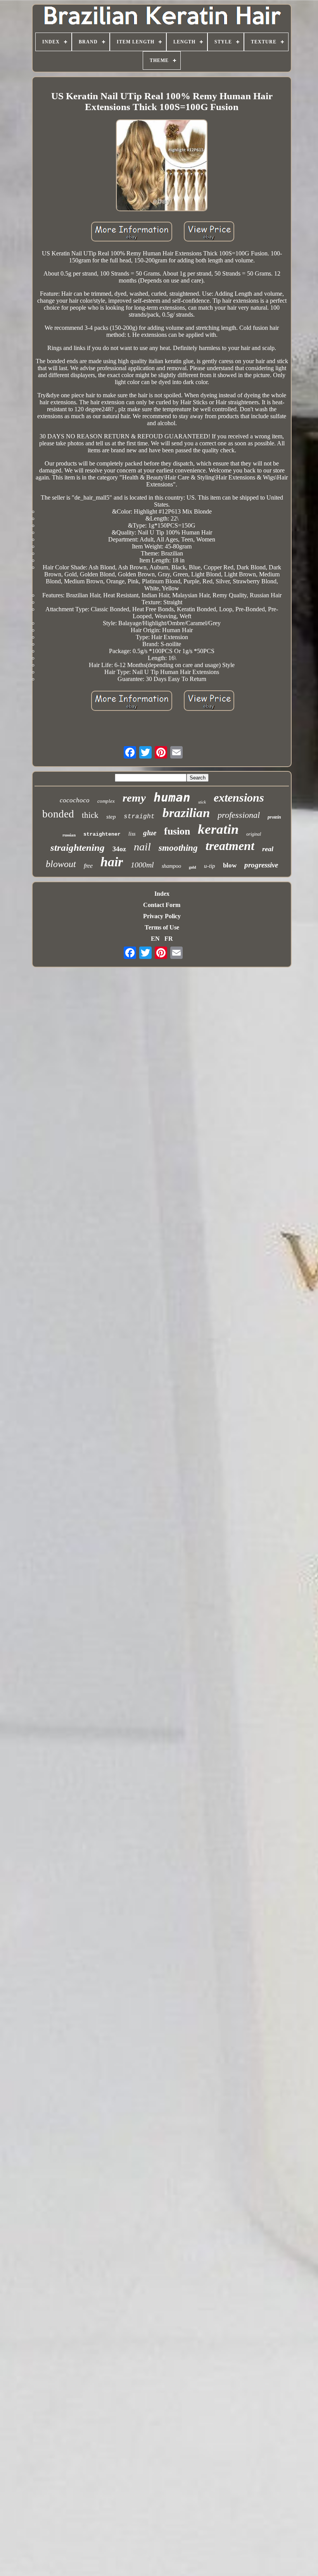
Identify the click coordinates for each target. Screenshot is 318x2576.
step (111, 817)
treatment (230, 846)
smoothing (178, 848)
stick (202, 802)
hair (112, 862)
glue (150, 833)
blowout (61, 864)
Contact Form (162, 905)
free (88, 866)
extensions (239, 797)
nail (142, 847)
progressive (261, 865)
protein (274, 817)
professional (239, 815)
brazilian (186, 813)
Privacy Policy (162, 916)
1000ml (142, 865)
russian (69, 835)
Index (162, 894)
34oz (119, 849)
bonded (58, 814)
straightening (78, 847)
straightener (102, 834)
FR (169, 939)
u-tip (210, 866)
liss (132, 834)
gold (193, 867)
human (172, 797)
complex (106, 801)
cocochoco (75, 800)
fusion (177, 831)
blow (230, 865)
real (268, 849)
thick (90, 815)
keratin (218, 829)
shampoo (171, 866)
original (254, 834)
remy (134, 798)
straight (139, 817)
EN (155, 939)
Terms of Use (162, 927)
